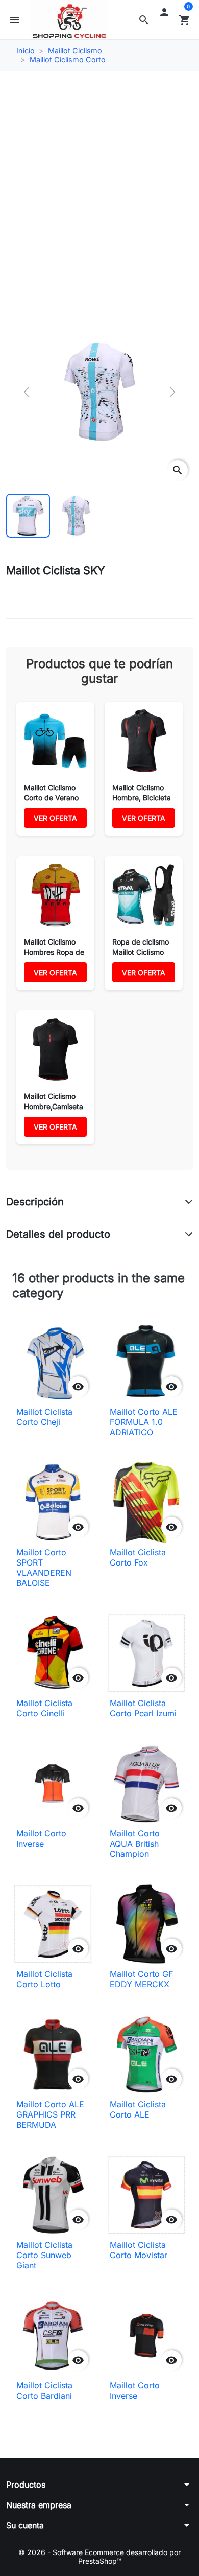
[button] (144, 20)
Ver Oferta (55, 818)
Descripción (35, 1202)
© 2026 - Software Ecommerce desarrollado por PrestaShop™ (99, 2557)
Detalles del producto (58, 1234)
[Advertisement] (99, 182)
